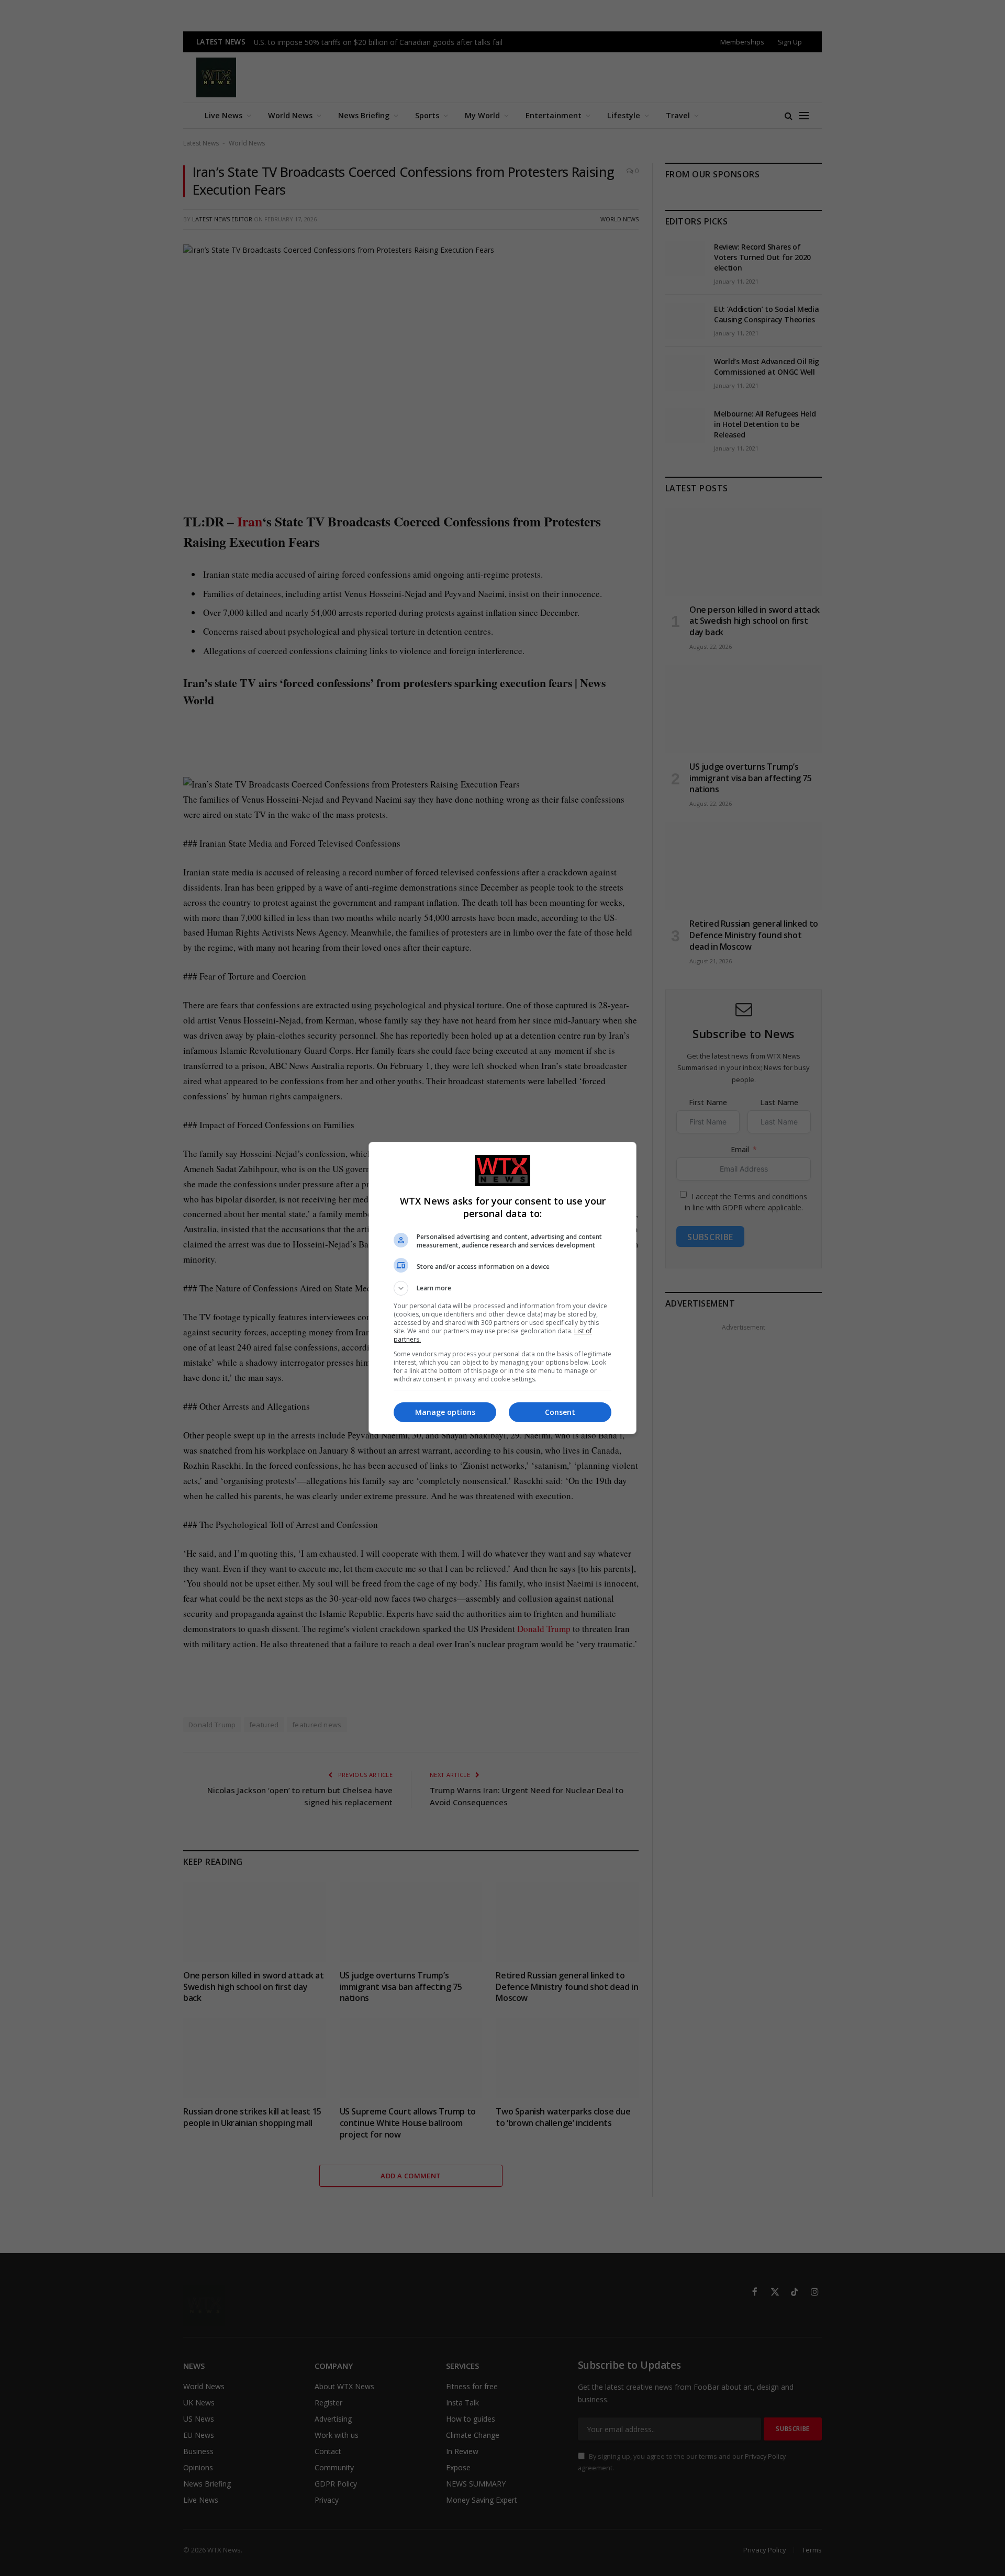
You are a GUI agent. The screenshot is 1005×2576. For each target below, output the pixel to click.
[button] (502, 1288)
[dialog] (502, 1288)
